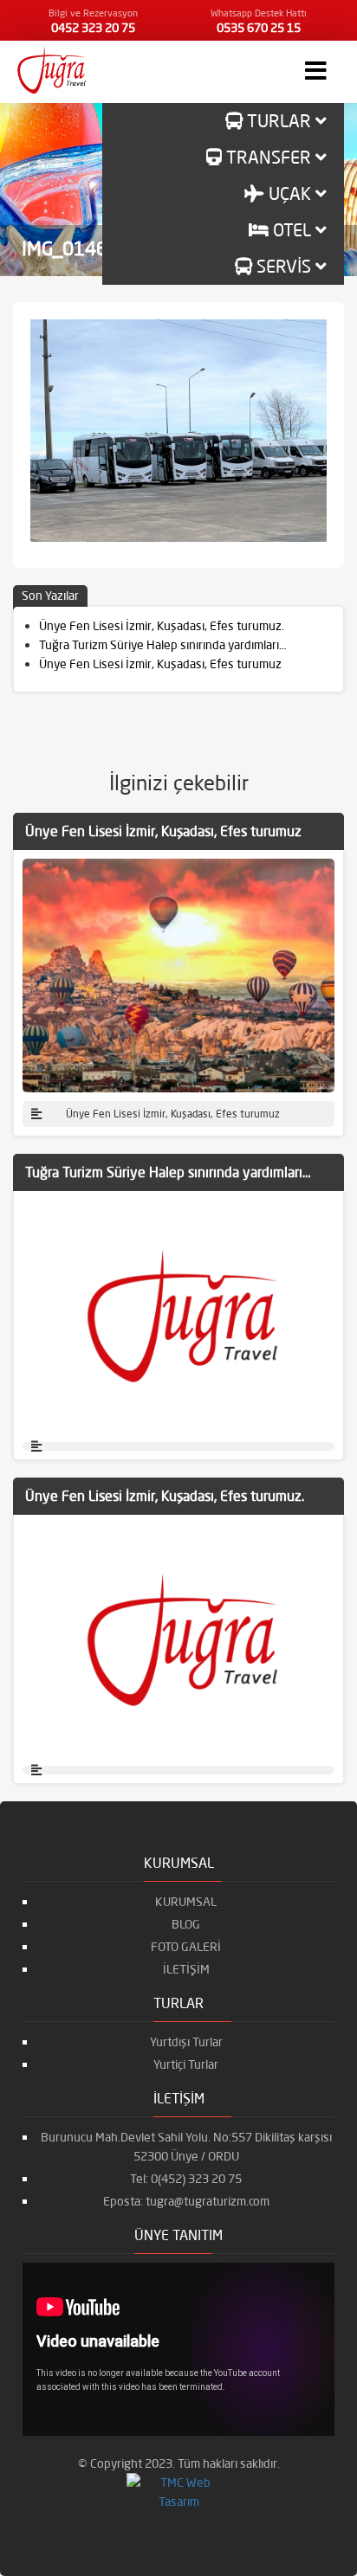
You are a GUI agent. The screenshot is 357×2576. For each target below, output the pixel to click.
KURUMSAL (186, 1902)
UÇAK (290, 193)
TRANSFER (269, 157)
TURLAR (279, 121)
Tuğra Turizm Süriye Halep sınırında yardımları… (162, 645)
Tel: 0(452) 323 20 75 (186, 2179)
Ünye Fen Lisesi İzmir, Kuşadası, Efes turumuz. (162, 626)
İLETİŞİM (186, 1969)
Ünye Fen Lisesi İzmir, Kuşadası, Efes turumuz (160, 664)
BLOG (186, 1924)
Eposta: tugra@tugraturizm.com (186, 2201)
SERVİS (284, 266)
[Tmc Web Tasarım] (178, 2491)
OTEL (292, 230)
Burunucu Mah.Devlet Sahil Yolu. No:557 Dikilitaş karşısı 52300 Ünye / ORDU (186, 2147)
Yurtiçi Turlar (186, 2064)
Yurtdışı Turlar (186, 2042)
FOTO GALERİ (186, 1947)
